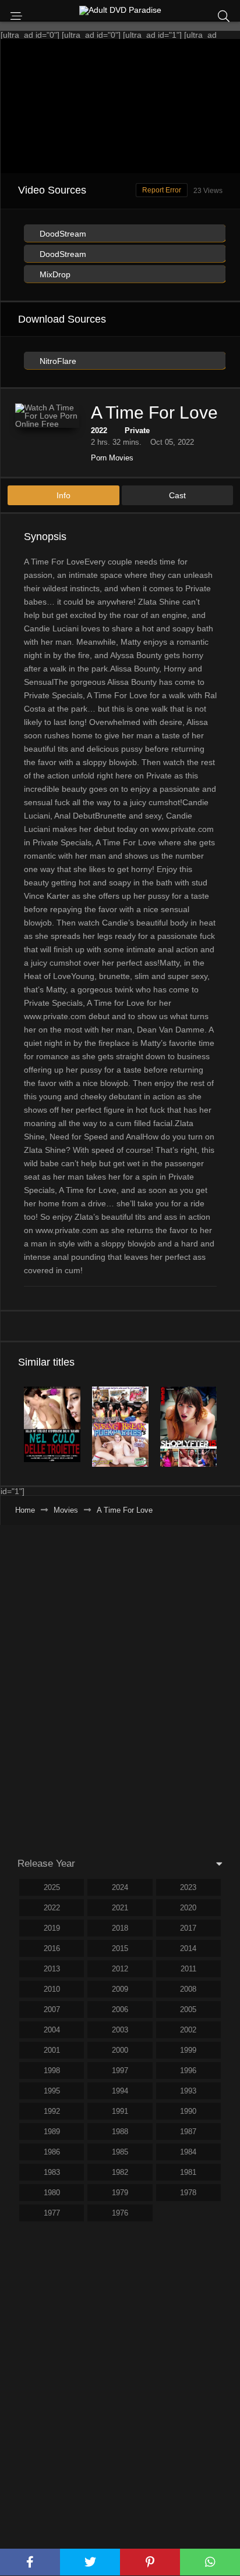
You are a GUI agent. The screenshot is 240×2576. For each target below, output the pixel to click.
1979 (120, 2193)
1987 (188, 2132)
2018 (120, 1928)
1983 (52, 2172)
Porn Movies (112, 458)
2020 (188, 1908)
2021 (120, 1908)
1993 (188, 2091)
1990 (188, 2111)
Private (137, 430)
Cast (177, 495)
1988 (120, 2132)
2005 (188, 2009)
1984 (188, 2152)
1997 (120, 2071)
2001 (52, 2050)
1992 (52, 2111)
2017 (188, 1928)
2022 (99, 430)
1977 (52, 2213)
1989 (52, 2132)
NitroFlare (57, 361)
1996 (188, 2071)
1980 (52, 2193)
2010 (52, 1989)
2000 (120, 2050)
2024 (120, 1887)
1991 (120, 2111)
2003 (120, 2030)
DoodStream (62, 234)
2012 (120, 1969)
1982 (120, 2172)
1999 (188, 2050)
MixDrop (54, 274)
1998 (52, 2071)
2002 (188, 2030)
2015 (120, 1948)
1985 (120, 2152)
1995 (52, 2091)
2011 (188, 1969)
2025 (52, 1887)
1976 (120, 2213)
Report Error (162, 190)
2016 (52, 1948)
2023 (188, 1887)
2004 (52, 2030)
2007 (52, 2009)
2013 (52, 1969)
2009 (120, 1989)
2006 (120, 2009)
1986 (52, 2152)
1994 (120, 2091)
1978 (188, 2193)
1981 (188, 2172)
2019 (52, 1928)
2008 (188, 1989)
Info (63, 495)
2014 (188, 1948)
